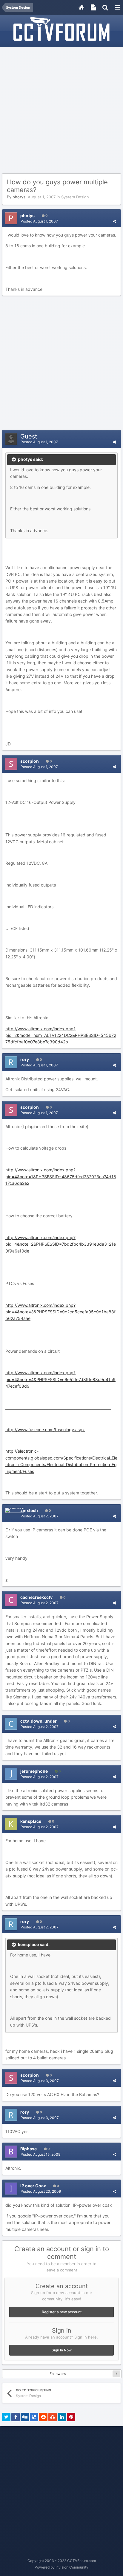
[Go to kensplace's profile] (11, 1824)
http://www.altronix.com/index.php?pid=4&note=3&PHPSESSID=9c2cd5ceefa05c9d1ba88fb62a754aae (60, 1312)
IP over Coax (33, 2186)
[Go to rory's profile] (11, 1062)
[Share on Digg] (25, 2417)
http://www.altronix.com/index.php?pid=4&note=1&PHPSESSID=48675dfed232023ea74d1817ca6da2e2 (61, 1176)
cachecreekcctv (36, 1597)
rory (25, 1059)
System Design (75, 197)
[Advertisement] (61, 110)
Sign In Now (62, 2350)
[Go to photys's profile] (11, 218)
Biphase (29, 2149)
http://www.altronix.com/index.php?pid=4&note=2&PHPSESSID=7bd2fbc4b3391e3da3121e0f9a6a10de (61, 1244)
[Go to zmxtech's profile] (15, 1510)
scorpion (30, 761)
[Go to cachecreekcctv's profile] (11, 1600)
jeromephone (34, 1771)
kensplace (31, 1821)
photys (19, 197)
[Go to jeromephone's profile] (11, 1774)
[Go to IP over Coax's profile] (11, 2189)
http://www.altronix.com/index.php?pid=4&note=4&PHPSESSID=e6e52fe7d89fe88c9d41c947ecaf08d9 (60, 1379)
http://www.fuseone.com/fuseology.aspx (45, 1430)
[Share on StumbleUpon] (53, 2417)
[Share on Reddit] (43, 2417)
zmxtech (29, 1510)
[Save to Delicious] (34, 2417)
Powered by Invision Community (61, 2567)
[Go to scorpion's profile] (11, 764)
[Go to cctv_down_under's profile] (11, 1724)
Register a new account (62, 2312)
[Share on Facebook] (16, 2417)
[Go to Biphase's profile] (11, 2152)
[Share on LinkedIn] (62, 2417)
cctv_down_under (39, 1721)
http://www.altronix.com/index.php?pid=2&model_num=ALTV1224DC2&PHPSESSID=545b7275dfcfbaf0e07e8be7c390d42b (61, 1035)
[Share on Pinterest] (71, 2417)
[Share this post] (114, 221)
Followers (58, 2374)
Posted (39, 221)
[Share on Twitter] (6, 2417)
